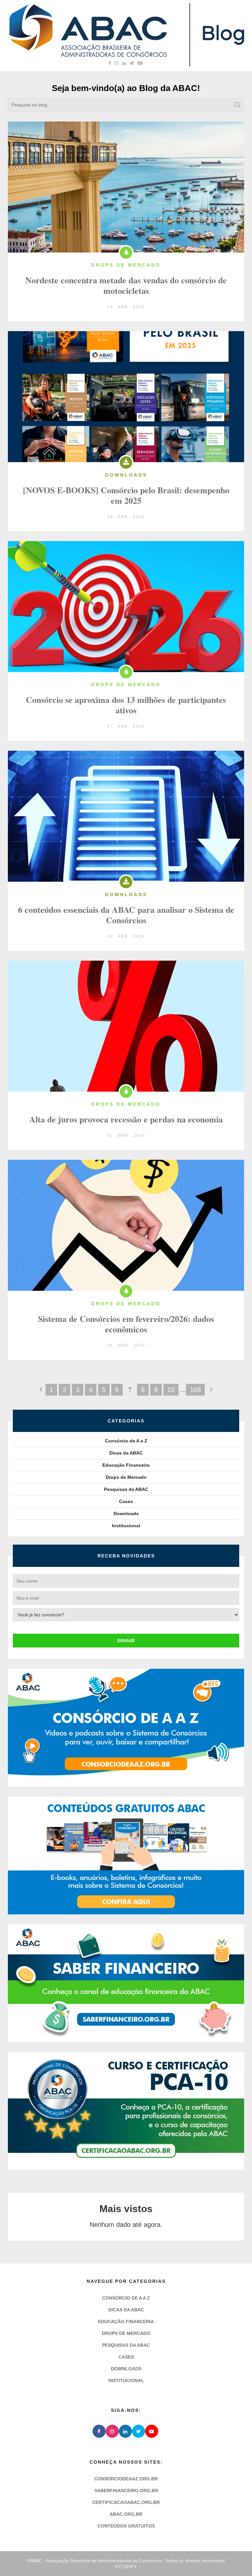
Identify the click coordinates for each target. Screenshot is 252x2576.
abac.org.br (126, 2514)
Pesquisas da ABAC (126, 1489)
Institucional (126, 1526)
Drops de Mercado (126, 1477)
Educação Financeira (126, 1465)
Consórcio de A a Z (126, 1441)
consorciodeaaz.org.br (126, 2479)
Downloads (126, 1514)
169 (195, 1390)
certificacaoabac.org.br (126, 2502)
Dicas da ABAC (126, 1453)
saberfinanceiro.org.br (126, 2491)
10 (171, 1390)
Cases (126, 1501)
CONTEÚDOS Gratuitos (126, 2526)
